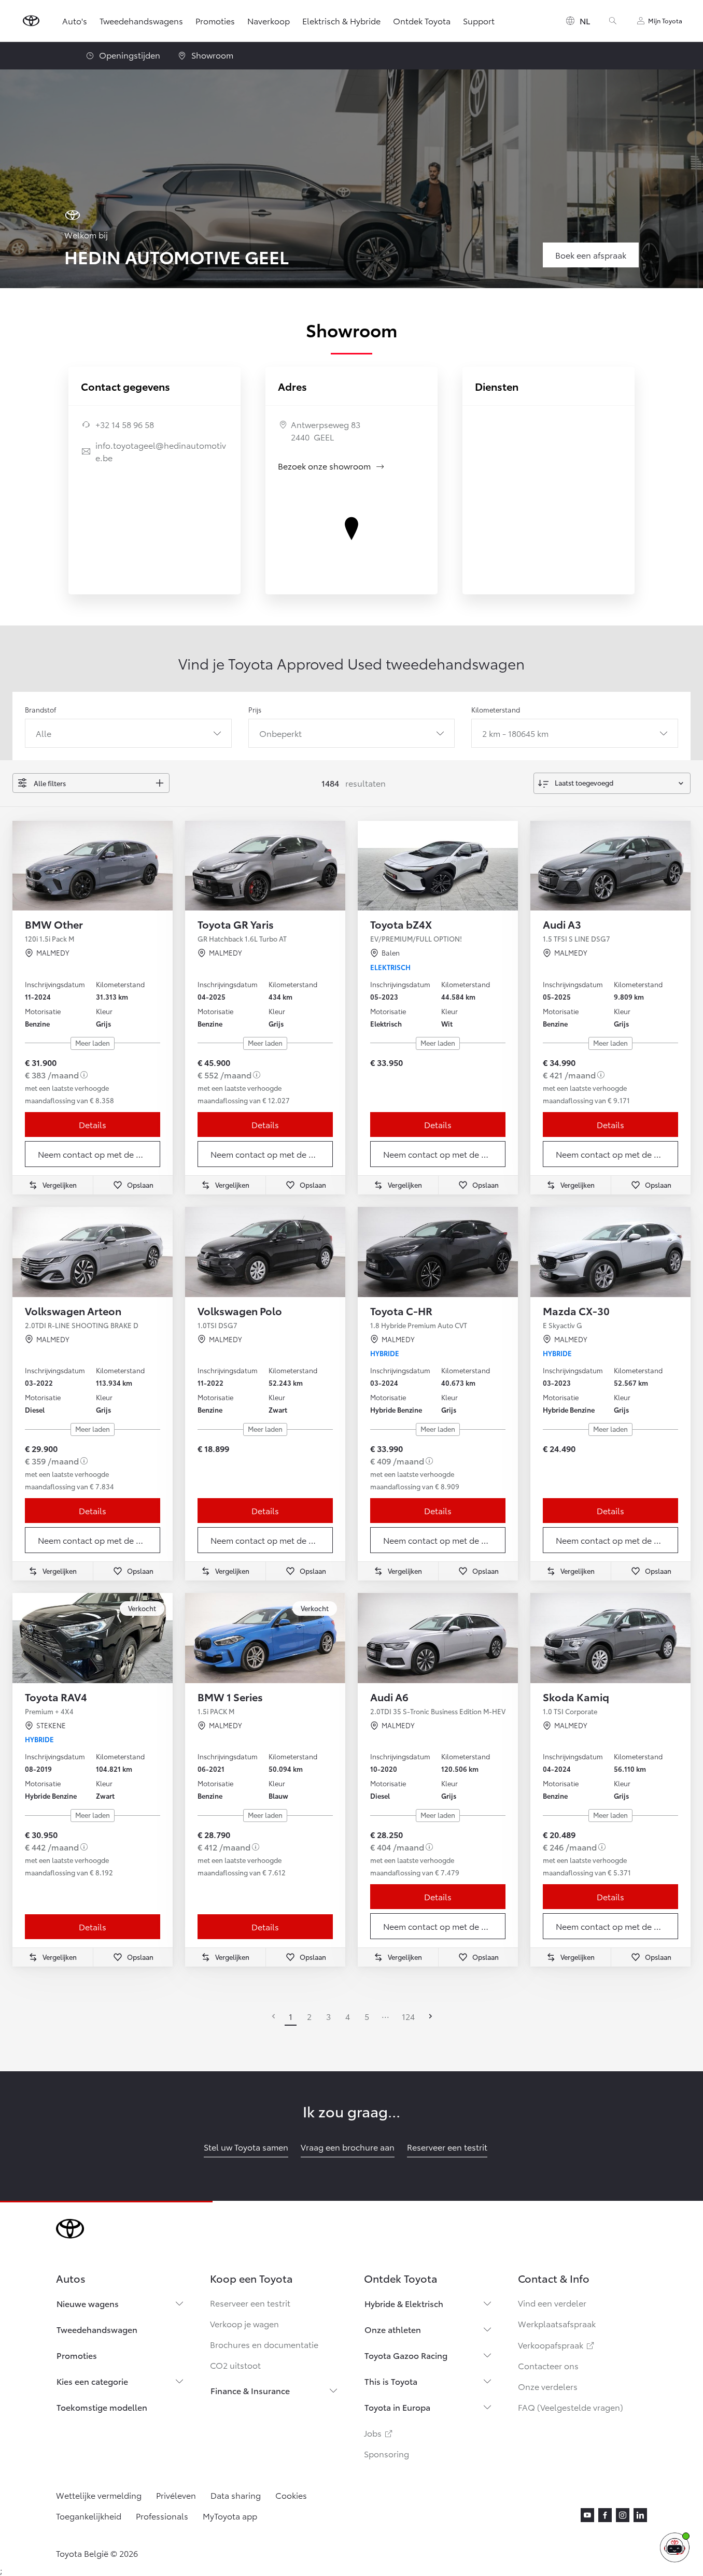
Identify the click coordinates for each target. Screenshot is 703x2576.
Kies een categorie (92, 2381)
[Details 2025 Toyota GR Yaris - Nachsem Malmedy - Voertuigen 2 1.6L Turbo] (265, 866)
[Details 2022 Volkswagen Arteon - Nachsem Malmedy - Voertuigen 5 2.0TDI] (93, 1252)
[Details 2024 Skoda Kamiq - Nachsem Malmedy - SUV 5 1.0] (610, 1638)
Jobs (379, 2433)
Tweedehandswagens (141, 20)
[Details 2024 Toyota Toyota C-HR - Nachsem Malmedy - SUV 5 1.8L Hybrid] (438, 1252)
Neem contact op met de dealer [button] (99, 1154)
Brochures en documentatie (264, 2344)
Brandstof (40, 709)
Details (93, 1124)
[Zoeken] (613, 21)
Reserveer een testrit (250, 2303)
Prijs (255, 709)
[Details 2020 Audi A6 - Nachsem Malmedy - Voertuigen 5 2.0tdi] (438, 1638)
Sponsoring (386, 2453)
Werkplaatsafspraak (557, 2323)
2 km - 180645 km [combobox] (515, 733)
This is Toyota (391, 2381)
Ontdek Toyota (422, 20)
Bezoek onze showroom (332, 466)
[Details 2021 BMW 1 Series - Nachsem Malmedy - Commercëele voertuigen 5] (265, 1638)
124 (408, 2016)
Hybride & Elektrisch (404, 2303)
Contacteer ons (548, 2365)
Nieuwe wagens (88, 2303)
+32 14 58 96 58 (125, 424)
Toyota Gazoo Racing (406, 2355)
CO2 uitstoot (235, 2365)
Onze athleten (393, 2329)
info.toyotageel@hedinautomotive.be (161, 451)
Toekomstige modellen (102, 2407)
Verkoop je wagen (244, 2323)
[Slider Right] (164, 865)
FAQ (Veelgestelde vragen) (571, 2407)
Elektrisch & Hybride (341, 20)
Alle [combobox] (44, 733)
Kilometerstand (496, 709)
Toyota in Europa (397, 2407)
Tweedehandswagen (97, 2329)
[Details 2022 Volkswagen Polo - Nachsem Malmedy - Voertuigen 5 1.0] (265, 1252)
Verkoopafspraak (557, 2345)
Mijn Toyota (665, 20)
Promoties (215, 20)
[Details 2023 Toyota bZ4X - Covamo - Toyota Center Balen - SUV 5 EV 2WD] (438, 866)
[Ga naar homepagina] (31, 21)
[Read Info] (84, 1075)
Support (479, 20)
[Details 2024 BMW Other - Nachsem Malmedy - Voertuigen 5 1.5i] (93, 866)
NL (585, 20)
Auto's (75, 20)
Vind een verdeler (552, 2303)
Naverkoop (269, 20)
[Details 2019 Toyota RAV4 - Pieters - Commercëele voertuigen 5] (93, 1638)
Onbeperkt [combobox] (280, 733)
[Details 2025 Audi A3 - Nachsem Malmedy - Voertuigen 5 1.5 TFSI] (610, 866)
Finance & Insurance (250, 2390)
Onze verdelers (548, 2386)
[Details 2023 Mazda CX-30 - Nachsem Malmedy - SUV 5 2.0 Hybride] (610, 1252)
